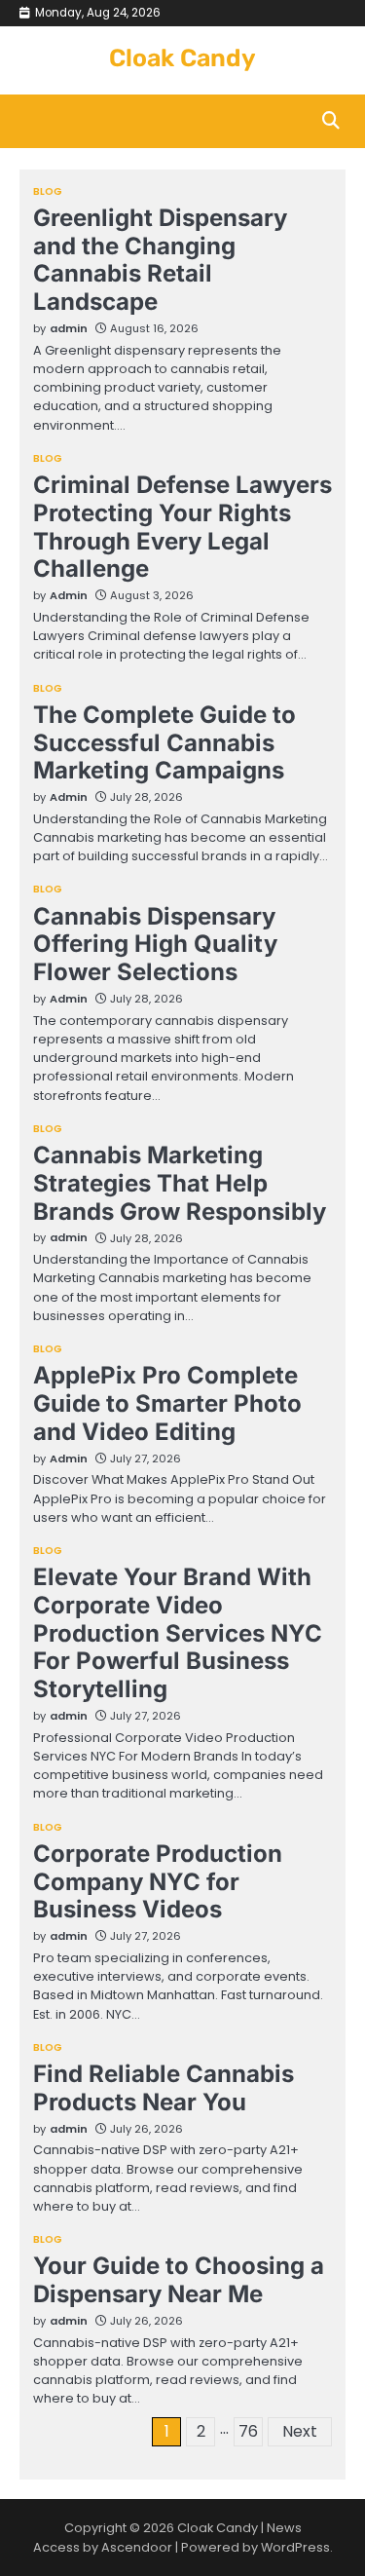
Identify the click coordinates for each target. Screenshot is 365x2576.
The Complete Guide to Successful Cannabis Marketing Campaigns (164, 743)
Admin (69, 595)
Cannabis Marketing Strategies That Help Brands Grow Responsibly (180, 1183)
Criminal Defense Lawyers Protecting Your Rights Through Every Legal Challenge (182, 527)
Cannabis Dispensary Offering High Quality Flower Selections (155, 945)
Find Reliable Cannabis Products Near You (164, 2088)
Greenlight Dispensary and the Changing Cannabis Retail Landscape (160, 260)
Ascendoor (137, 2547)
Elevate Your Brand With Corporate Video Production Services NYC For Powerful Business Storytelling (178, 1633)
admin (69, 328)
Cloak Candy (182, 58)
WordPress (295, 2547)
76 (248, 2431)
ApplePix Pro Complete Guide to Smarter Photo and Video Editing (167, 1403)
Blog (48, 192)
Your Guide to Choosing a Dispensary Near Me (179, 2280)
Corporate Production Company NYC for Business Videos (158, 1882)
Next (300, 2431)
